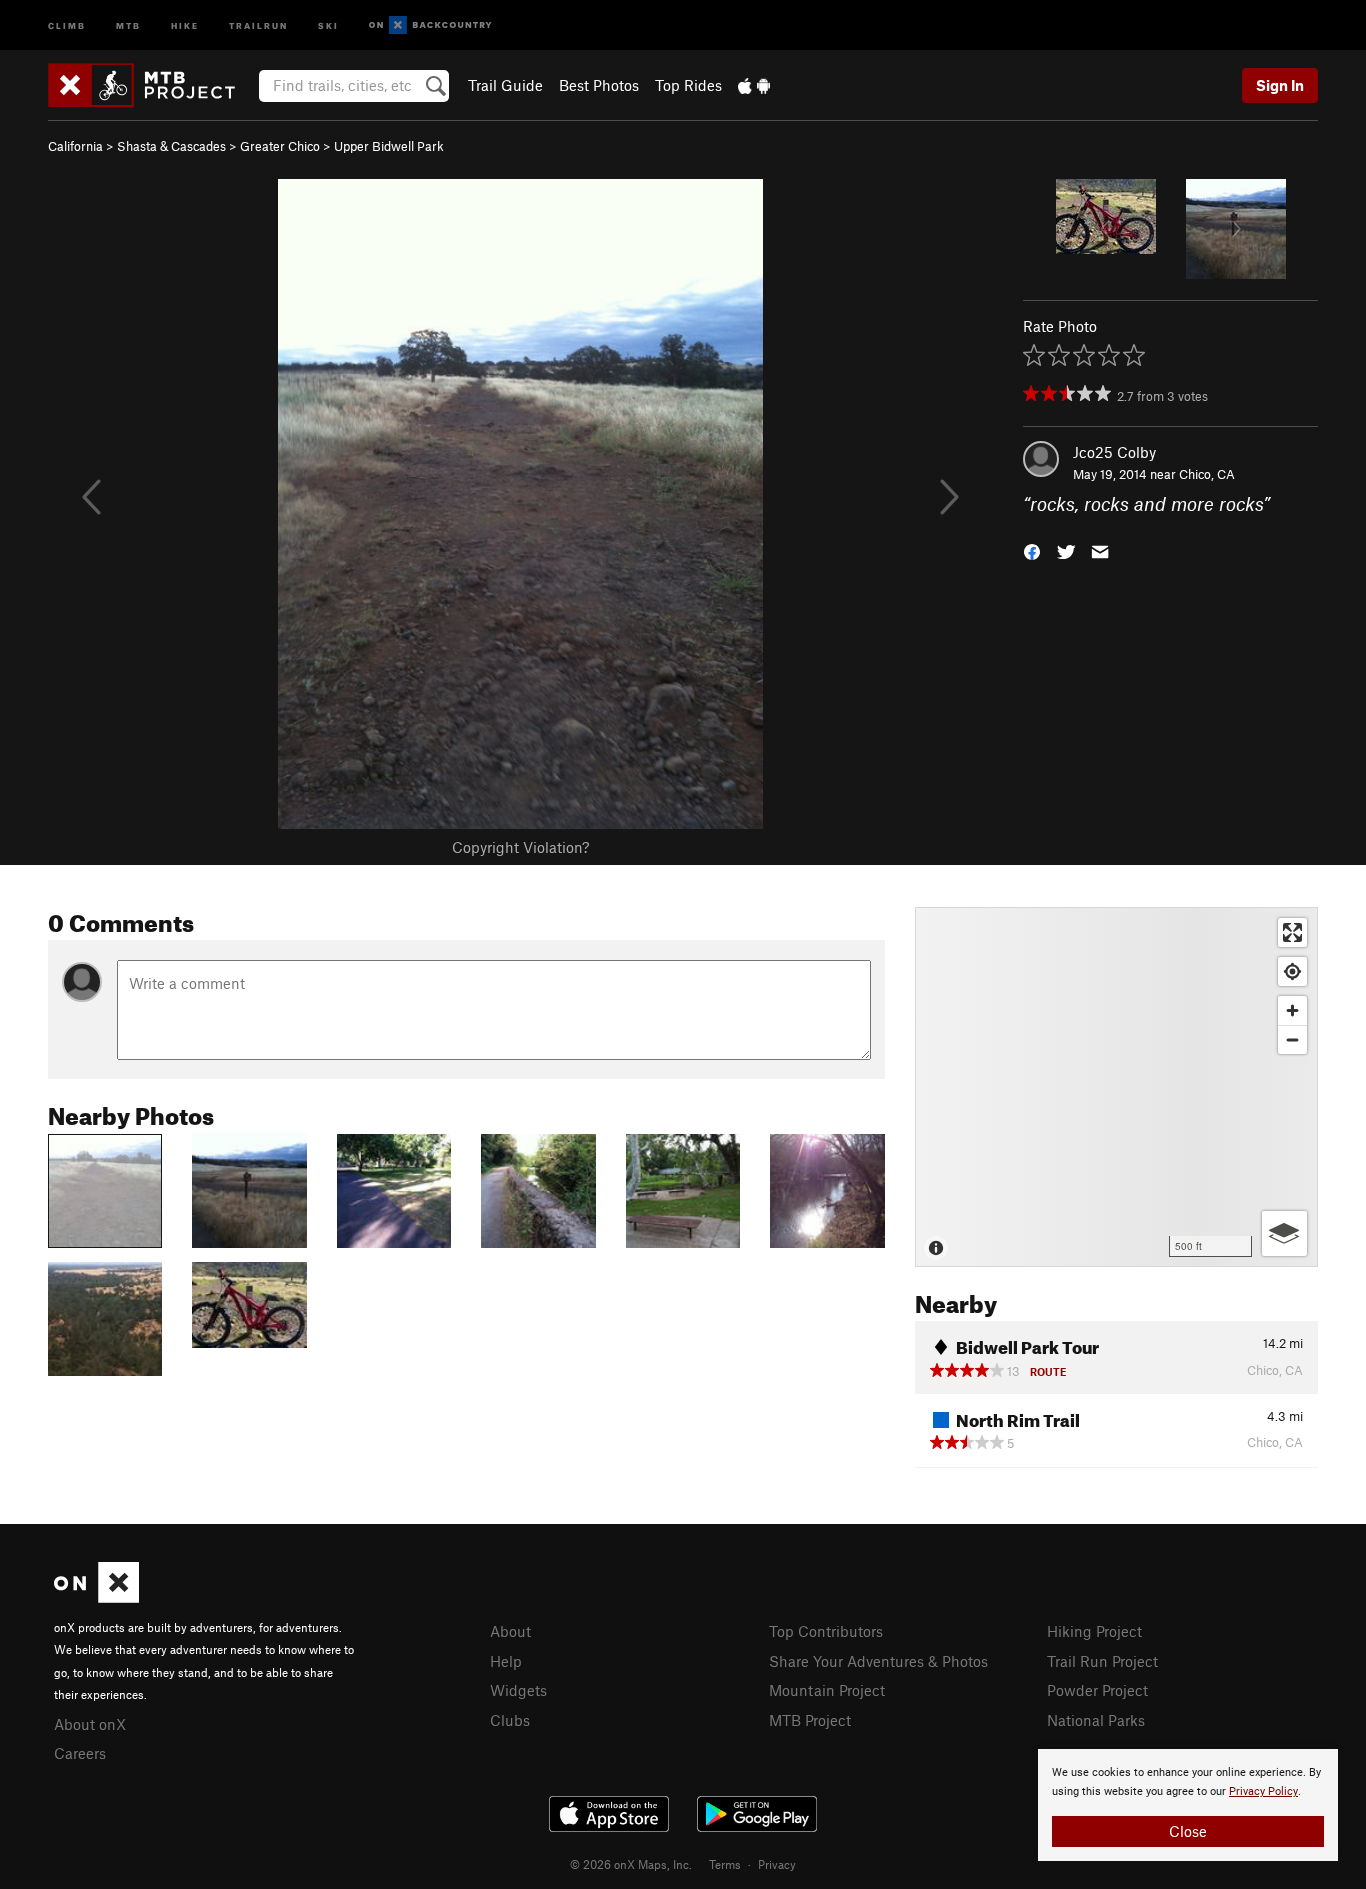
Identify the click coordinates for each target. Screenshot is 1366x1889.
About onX (90, 1724)
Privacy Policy (1263, 1791)
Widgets (518, 1690)
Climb (67, 24)
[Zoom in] (1292, 1010)
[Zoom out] (1292, 1039)
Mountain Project (827, 1690)
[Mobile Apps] (754, 85)
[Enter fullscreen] (1292, 932)
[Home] (151, 85)
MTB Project (810, 1720)
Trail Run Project (1102, 1661)
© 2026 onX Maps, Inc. (631, 1864)
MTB (128, 24)
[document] (1188, 1805)
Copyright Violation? (520, 847)
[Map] (1116, 1087)
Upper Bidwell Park (389, 146)
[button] (1032, 550)
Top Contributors (826, 1631)
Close (1188, 1831)
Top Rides (688, 85)
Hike (185, 24)
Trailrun (258, 24)
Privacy (777, 1864)
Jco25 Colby (1114, 452)
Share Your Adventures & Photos (878, 1661)
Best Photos (599, 85)
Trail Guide (505, 85)
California (75, 146)
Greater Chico (280, 146)
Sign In (1280, 85)
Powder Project (1097, 1690)
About (510, 1631)
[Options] (1284, 1233)
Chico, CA (1207, 474)
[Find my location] (1292, 971)
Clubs (510, 1720)
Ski (328, 24)
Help (506, 1661)
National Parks (1096, 1720)
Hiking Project (1094, 1631)
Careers (80, 1753)
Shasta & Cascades (171, 146)
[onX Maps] (96, 1597)
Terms (725, 1864)
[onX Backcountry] (430, 25)
